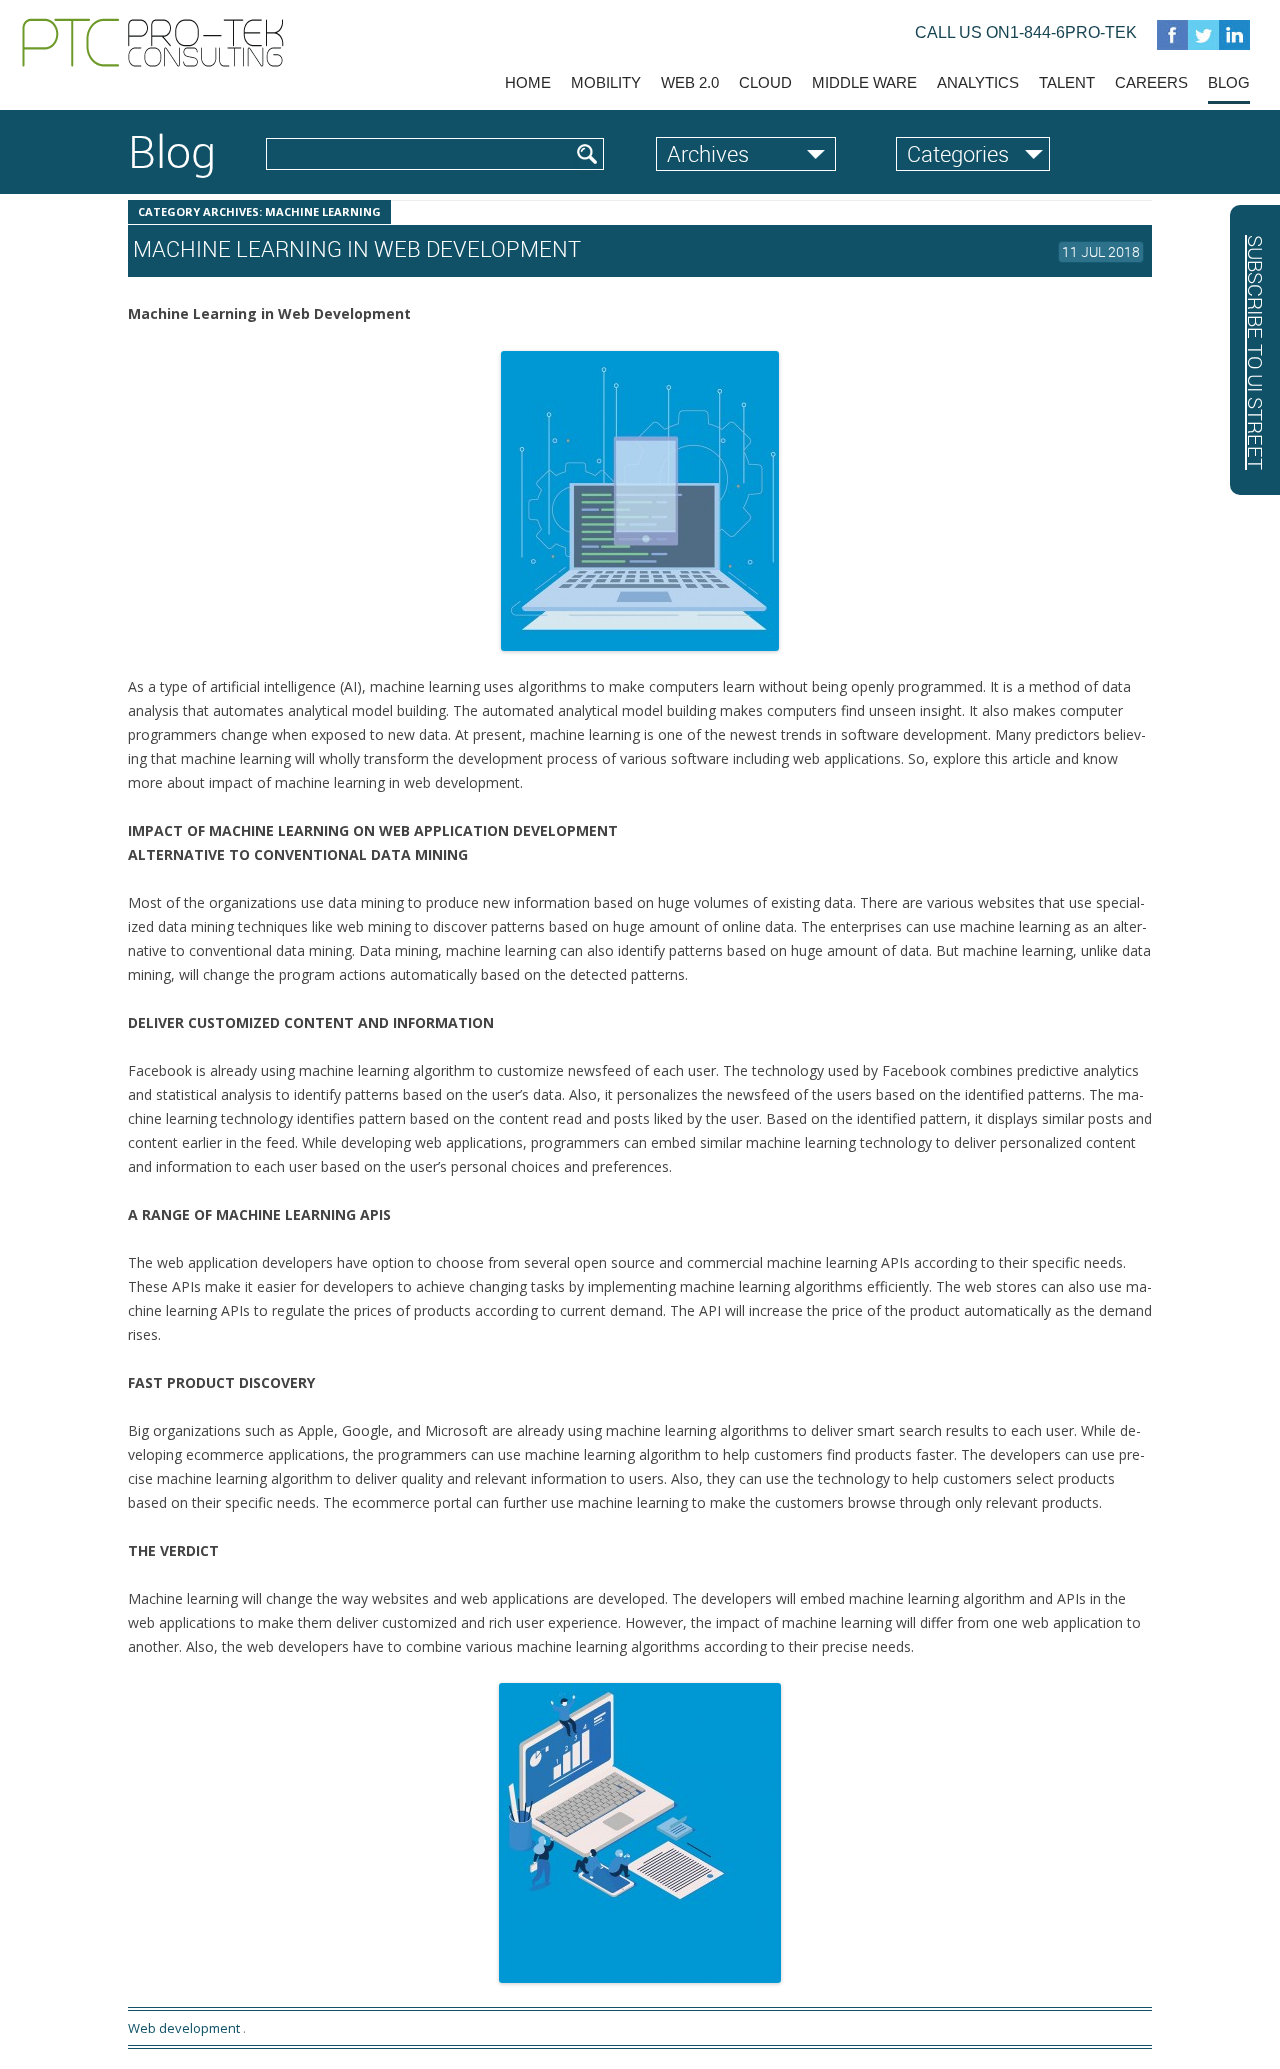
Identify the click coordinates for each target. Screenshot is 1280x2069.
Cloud (765, 82)
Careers (1151, 82)
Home (528, 82)
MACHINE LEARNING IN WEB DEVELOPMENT (357, 248)
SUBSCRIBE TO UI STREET (1255, 352)
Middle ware (864, 82)
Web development (184, 2028)
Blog (1229, 82)
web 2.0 (690, 82)
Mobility (606, 82)
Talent (1067, 82)
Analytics (978, 82)
